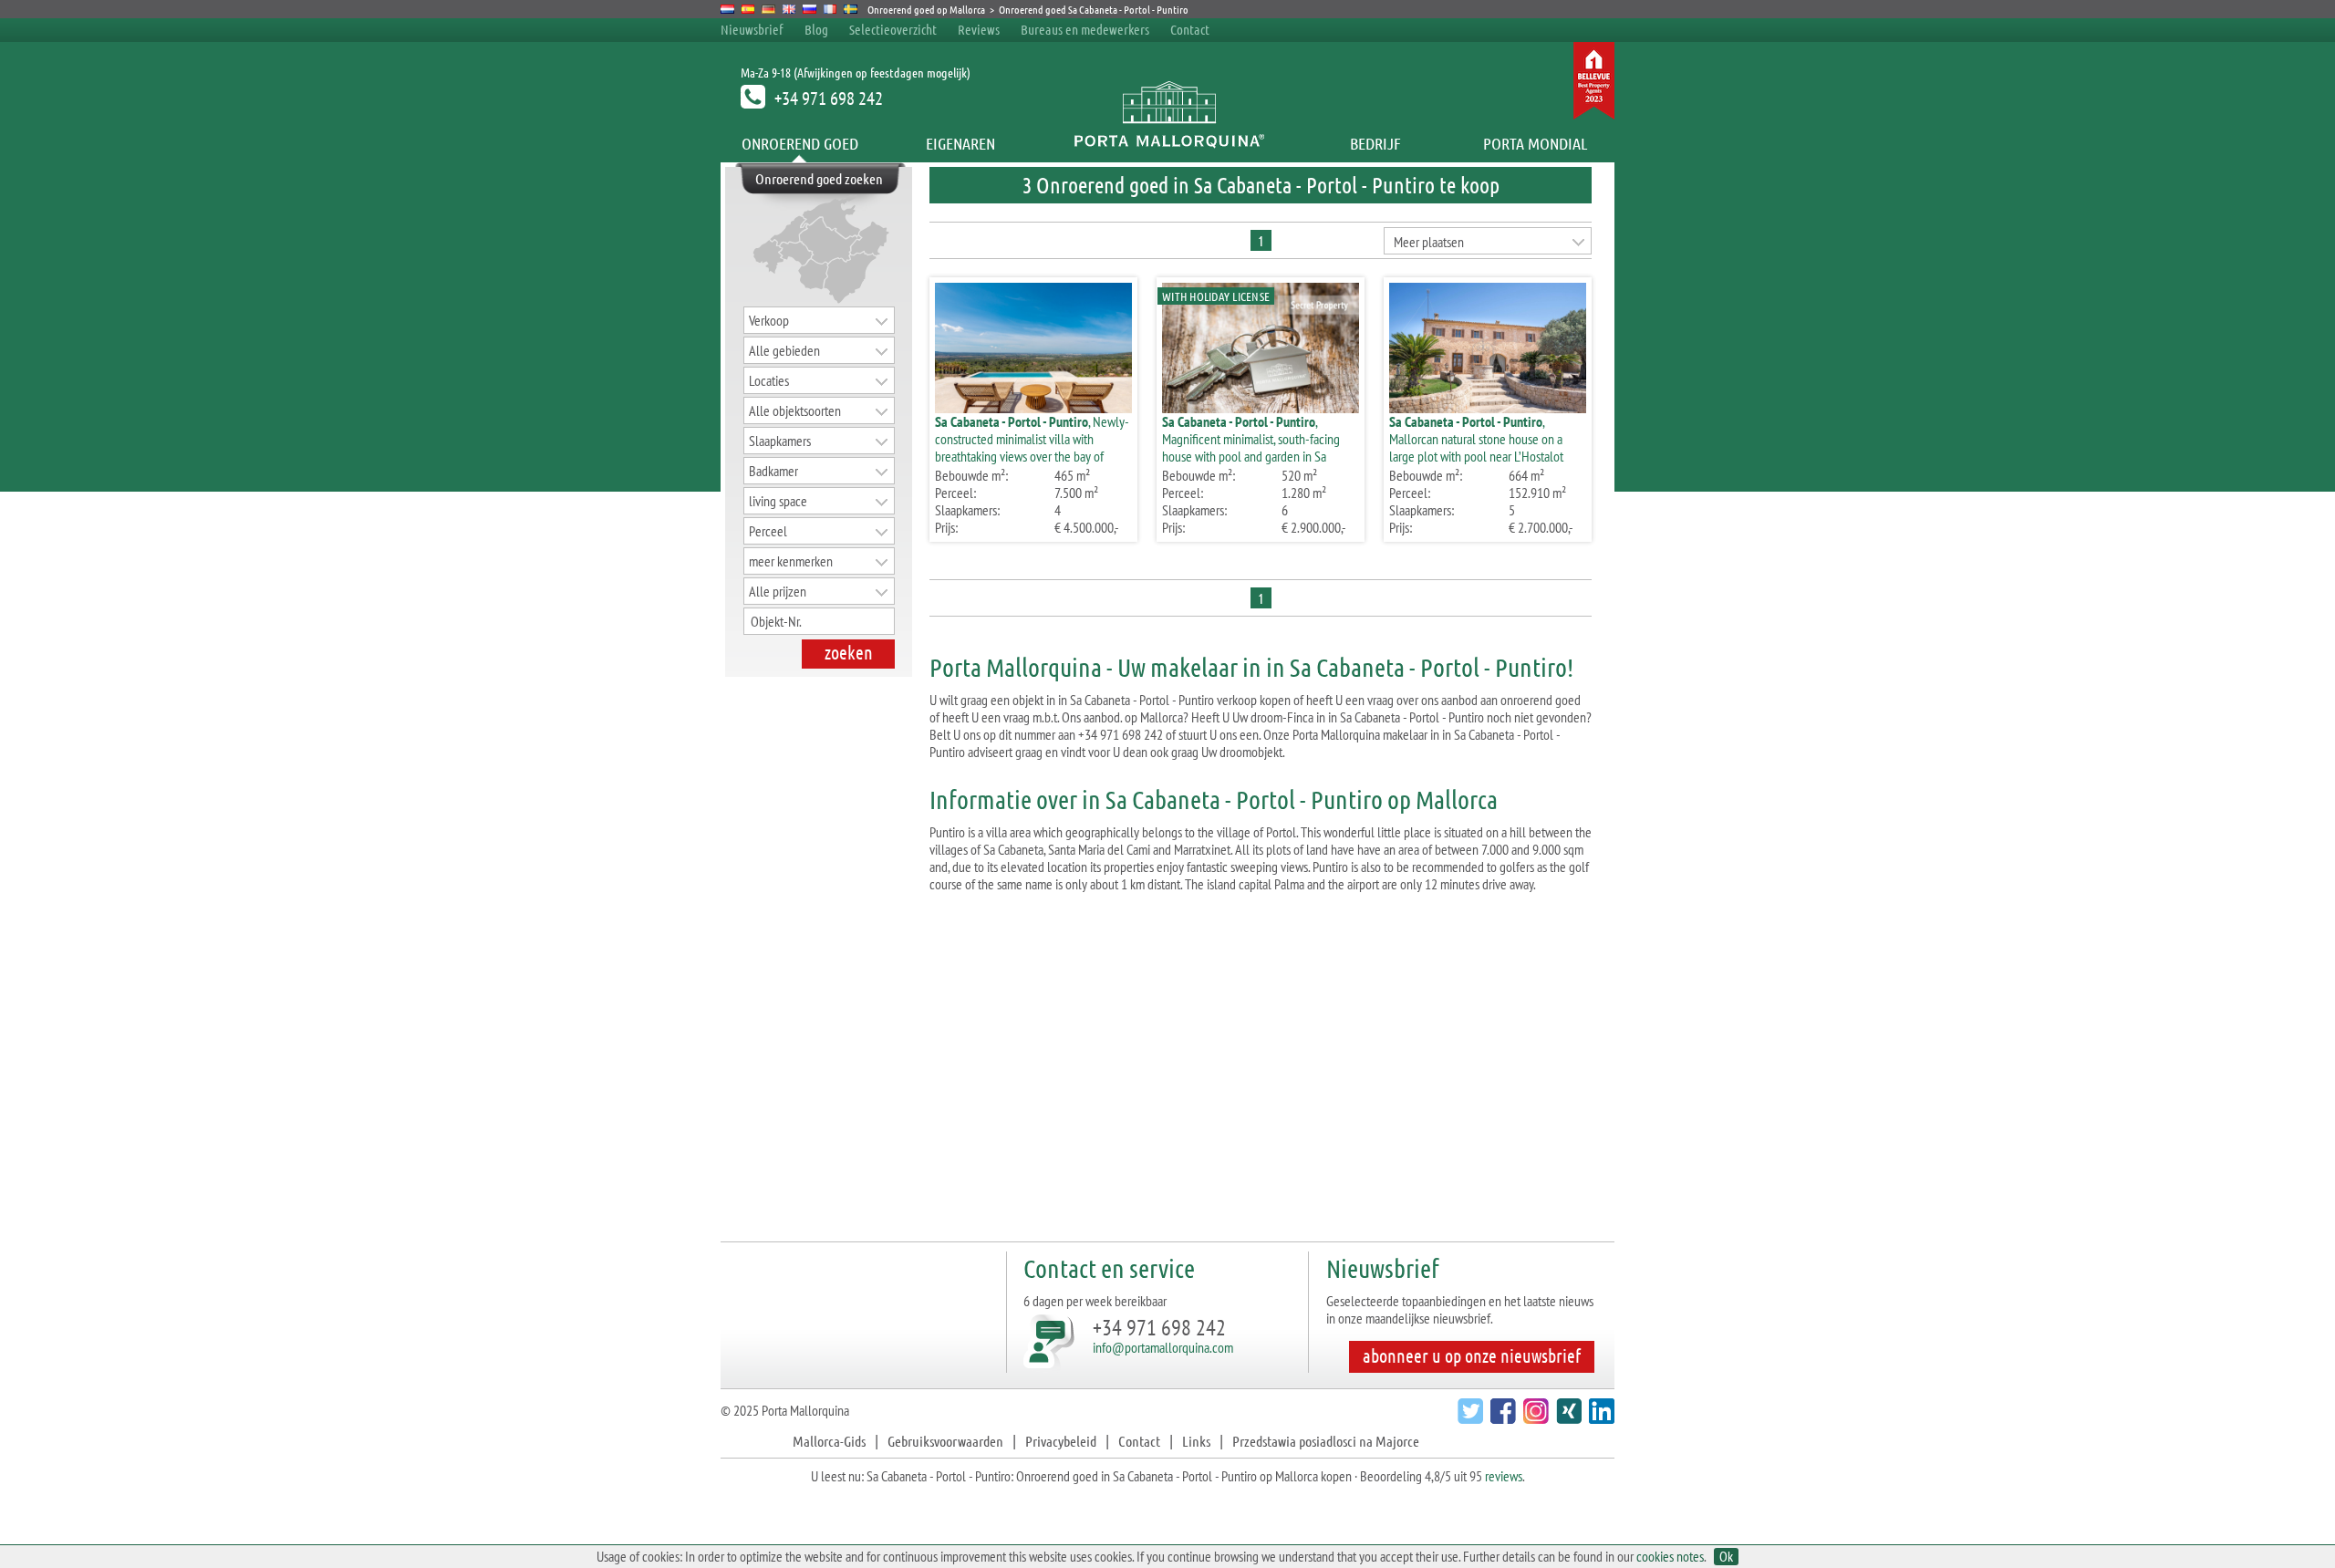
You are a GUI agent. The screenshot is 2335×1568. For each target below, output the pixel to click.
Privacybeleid (1061, 1441)
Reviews (979, 29)
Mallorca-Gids (829, 1441)
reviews (1504, 1476)
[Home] (1168, 143)
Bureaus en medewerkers (1086, 29)
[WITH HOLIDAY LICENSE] (1261, 407)
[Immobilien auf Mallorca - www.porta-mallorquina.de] (768, 9)
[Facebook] (1501, 1418)
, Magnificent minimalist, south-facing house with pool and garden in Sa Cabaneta (1251, 447)
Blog (816, 29)
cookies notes (1670, 1556)
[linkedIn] (1599, 1418)
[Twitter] (1468, 1418)
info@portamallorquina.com (1163, 1347)
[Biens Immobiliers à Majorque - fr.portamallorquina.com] (830, 9)
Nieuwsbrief (752, 29)
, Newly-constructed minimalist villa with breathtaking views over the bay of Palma (1032, 447)
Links (1196, 1441)
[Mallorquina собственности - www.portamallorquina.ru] (809, 9)
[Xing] (1567, 1418)
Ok (1726, 1557)
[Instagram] (1534, 1418)
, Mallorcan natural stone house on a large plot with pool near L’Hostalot (1476, 439)
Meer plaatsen (1429, 242)
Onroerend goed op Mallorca (926, 9)
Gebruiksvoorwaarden (945, 1441)
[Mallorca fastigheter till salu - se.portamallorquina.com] (851, 9)
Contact (1190, 29)
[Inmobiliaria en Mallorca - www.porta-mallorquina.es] (748, 9)
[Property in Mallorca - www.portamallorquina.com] (789, 9)
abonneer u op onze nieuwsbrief (1472, 1355)
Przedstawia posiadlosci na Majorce (1326, 1441)
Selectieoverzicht (893, 29)
